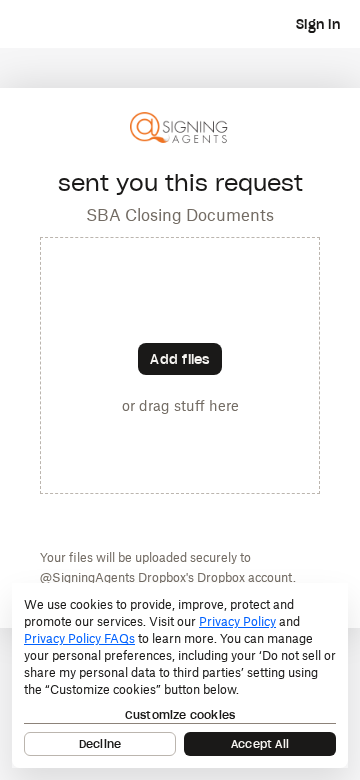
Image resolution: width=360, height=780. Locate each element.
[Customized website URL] (180, 140)
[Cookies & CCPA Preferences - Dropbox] (180, 675)
